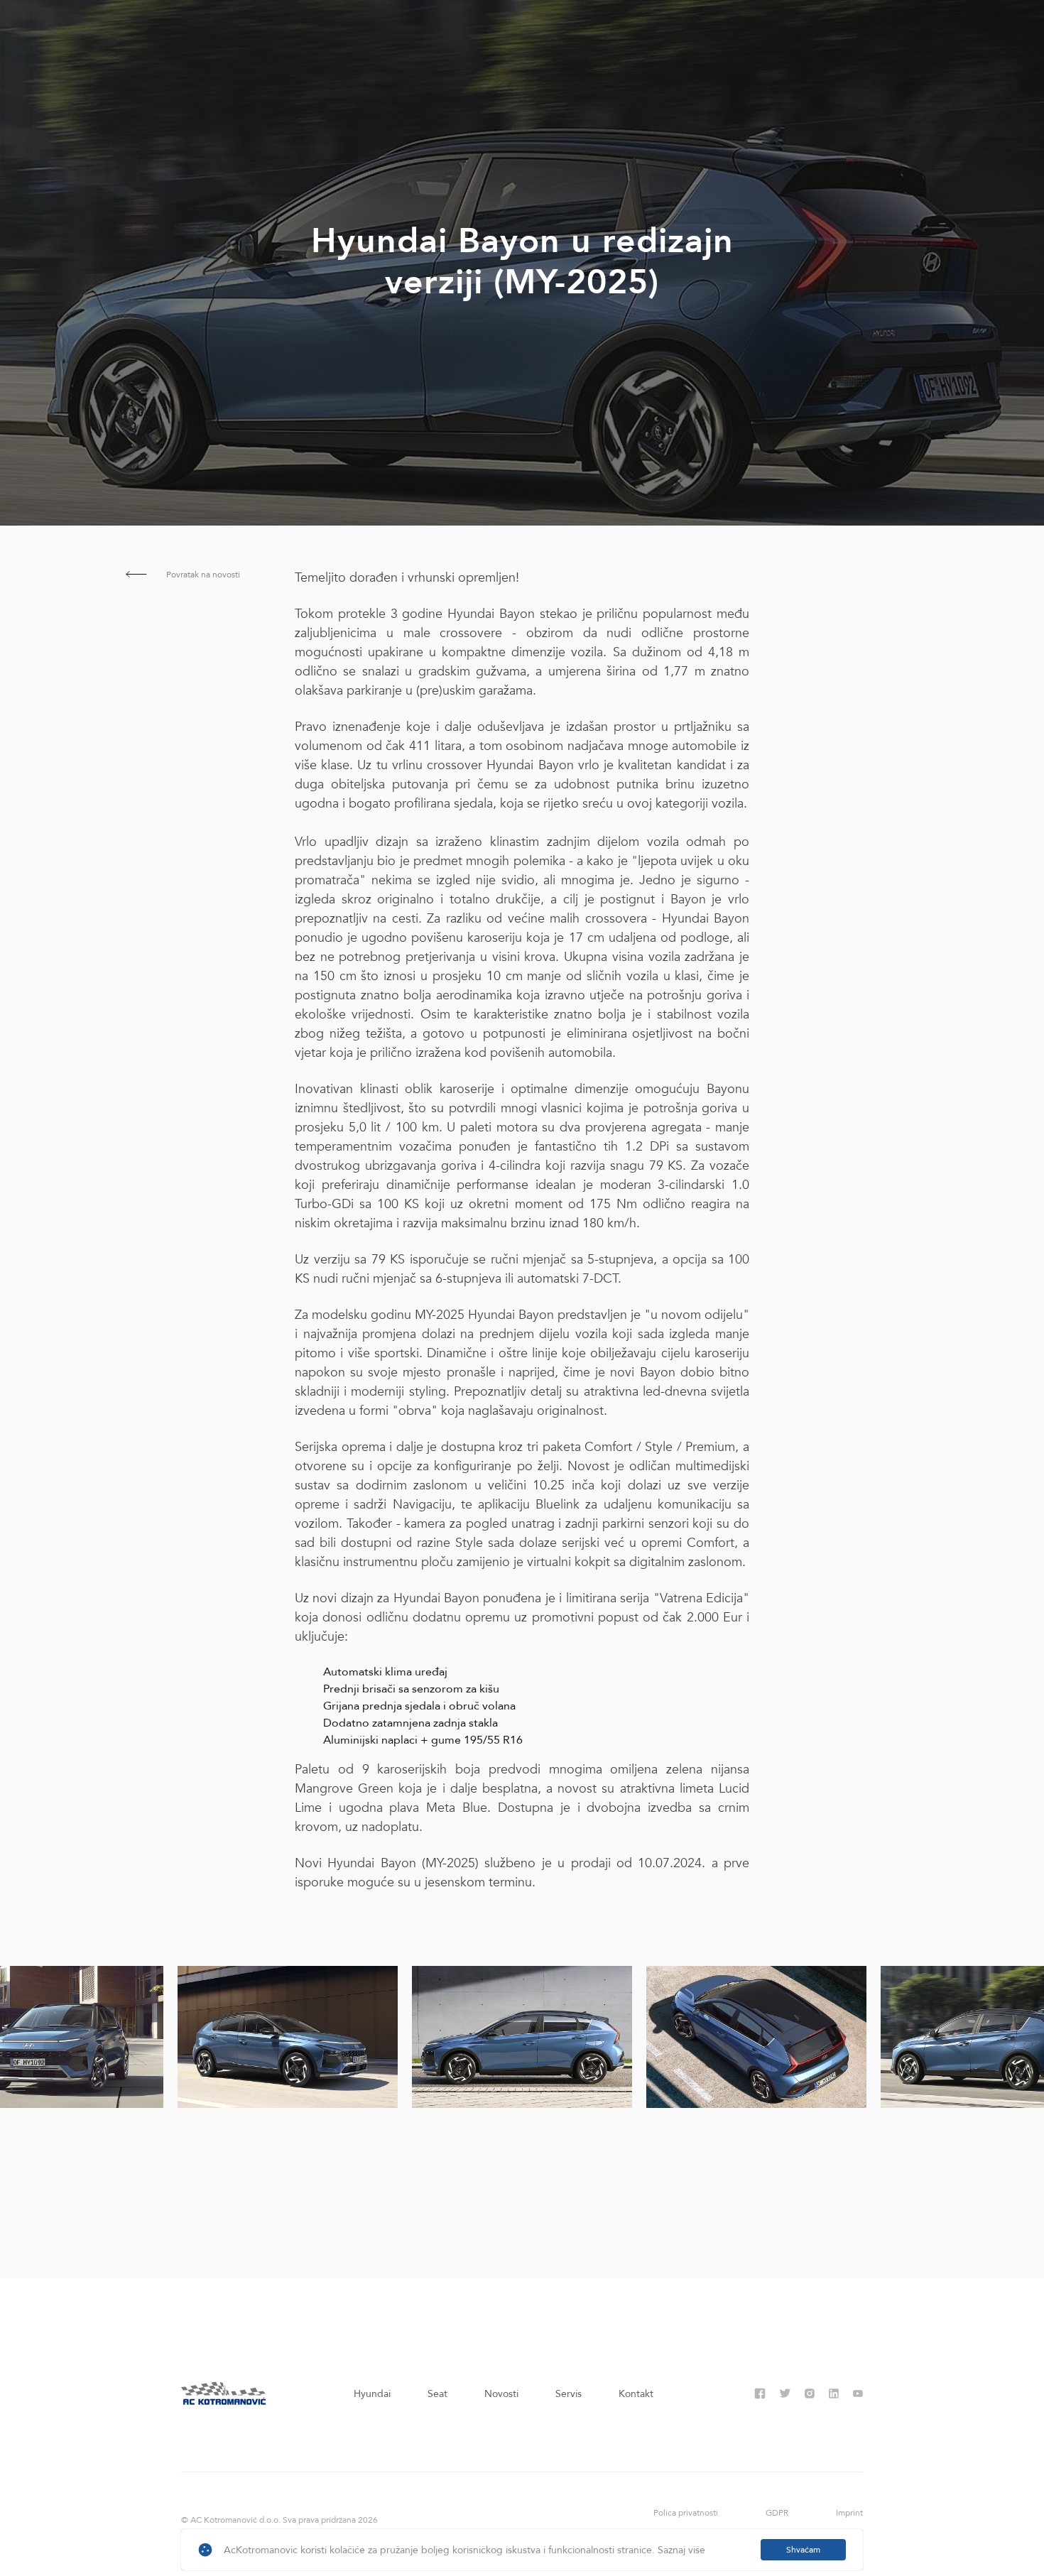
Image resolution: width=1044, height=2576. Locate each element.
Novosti (501, 2394)
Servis (569, 2394)
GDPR (777, 2513)
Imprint (849, 2513)
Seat (437, 2394)
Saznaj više (681, 2550)
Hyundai (372, 2394)
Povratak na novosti (202, 575)
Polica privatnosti (686, 2513)
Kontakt (636, 2394)
